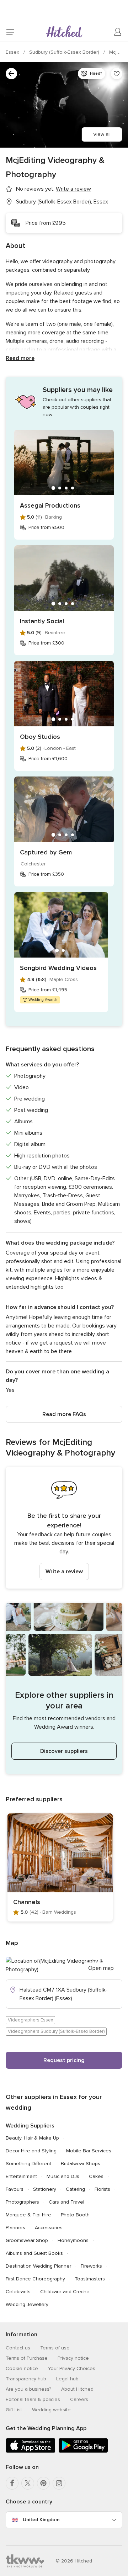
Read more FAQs (64, 1414)
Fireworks (91, 2266)
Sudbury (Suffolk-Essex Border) (65, 52)
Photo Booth (75, 2215)
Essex (13, 52)
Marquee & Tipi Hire (28, 2215)
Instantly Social (42, 621)
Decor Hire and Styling (31, 2151)
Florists (102, 2189)
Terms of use (55, 2348)
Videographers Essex (30, 2020)
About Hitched (77, 2389)
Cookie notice (22, 2368)
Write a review (64, 1571)
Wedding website (51, 2410)
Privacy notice (73, 2358)
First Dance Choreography (35, 2279)
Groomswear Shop (27, 2240)
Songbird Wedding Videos (58, 968)
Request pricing (64, 2060)
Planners (15, 2228)
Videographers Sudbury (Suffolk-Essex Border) (56, 2031)
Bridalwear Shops (81, 2164)
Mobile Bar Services (89, 2151)
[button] (64, 1528)
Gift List (14, 2410)
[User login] (118, 32)
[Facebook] (12, 2483)
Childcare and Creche (65, 2292)
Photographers (22, 2202)
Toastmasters (90, 2279)
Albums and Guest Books (34, 2253)
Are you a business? (28, 2389)
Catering (75, 2189)
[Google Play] (83, 2451)
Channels (27, 1902)
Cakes (96, 2176)
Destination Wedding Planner (38, 2266)
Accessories (49, 2228)
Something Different (28, 2164)
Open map (101, 1968)
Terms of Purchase (27, 2358)
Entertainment (21, 2176)
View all (102, 134)
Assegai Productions (50, 505)
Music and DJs (63, 2176)
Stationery (45, 2189)
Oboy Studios (40, 737)
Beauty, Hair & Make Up (32, 2138)
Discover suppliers (64, 1751)
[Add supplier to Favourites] (117, 74)
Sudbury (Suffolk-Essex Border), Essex (62, 202)
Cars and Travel (66, 2202)
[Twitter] (28, 2483)
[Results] (11, 74)
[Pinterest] (43, 2483)
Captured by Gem (46, 852)
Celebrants (18, 2292)
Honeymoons (73, 2240)
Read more (20, 358)
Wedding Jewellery (27, 2304)
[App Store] (31, 2451)
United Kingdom (41, 2520)
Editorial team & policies (33, 2399)
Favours (15, 2189)
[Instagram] (59, 2483)
